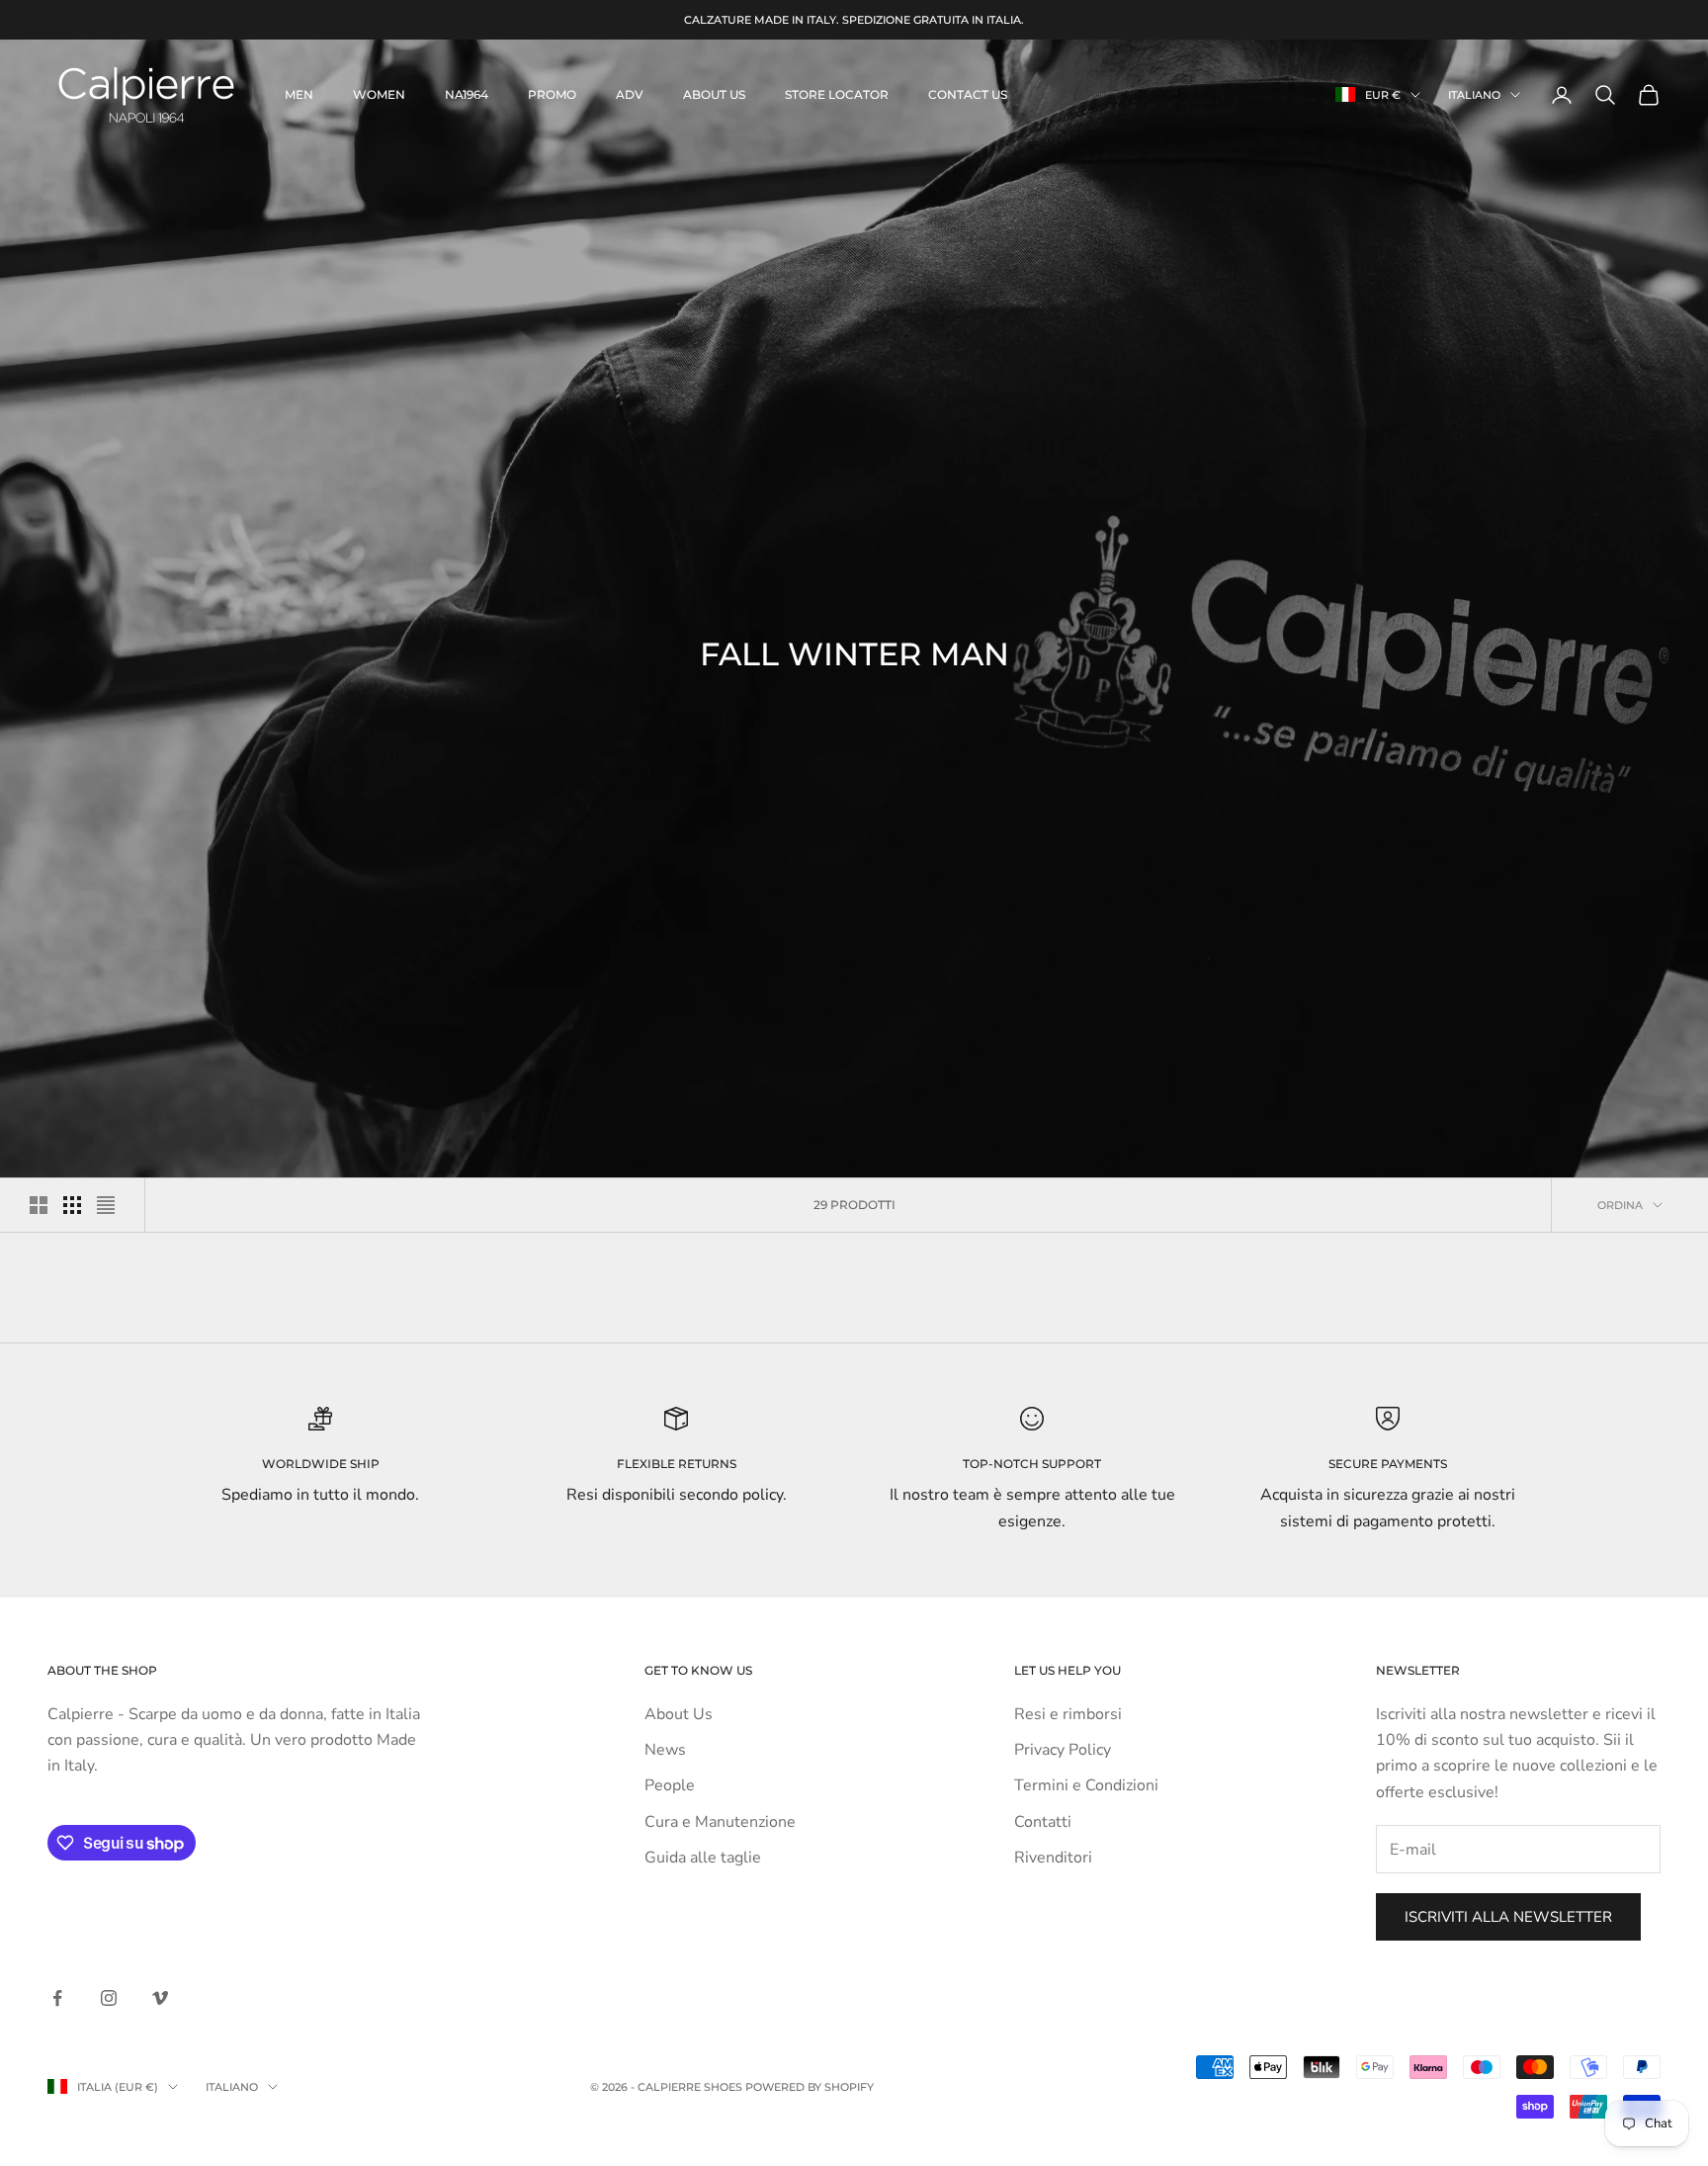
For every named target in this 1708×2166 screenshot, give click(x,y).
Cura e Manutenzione (720, 1822)
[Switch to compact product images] (106, 1205)
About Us (679, 1714)
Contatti (1043, 1822)
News (665, 1750)
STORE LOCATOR (837, 94)
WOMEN (379, 94)
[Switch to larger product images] (39, 1205)
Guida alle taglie (703, 1858)
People (670, 1785)
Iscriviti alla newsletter (1508, 1917)
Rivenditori (1053, 1858)
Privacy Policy (1063, 1750)
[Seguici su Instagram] (109, 1998)
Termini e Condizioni (1086, 1785)
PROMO (552, 94)
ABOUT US (714, 94)
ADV (630, 94)
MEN (299, 94)
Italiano (1474, 95)
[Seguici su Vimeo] (160, 1998)
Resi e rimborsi (1068, 1714)
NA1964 (467, 94)
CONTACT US (968, 94)
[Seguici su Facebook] (57, 1998)
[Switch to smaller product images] (72, 1205)
